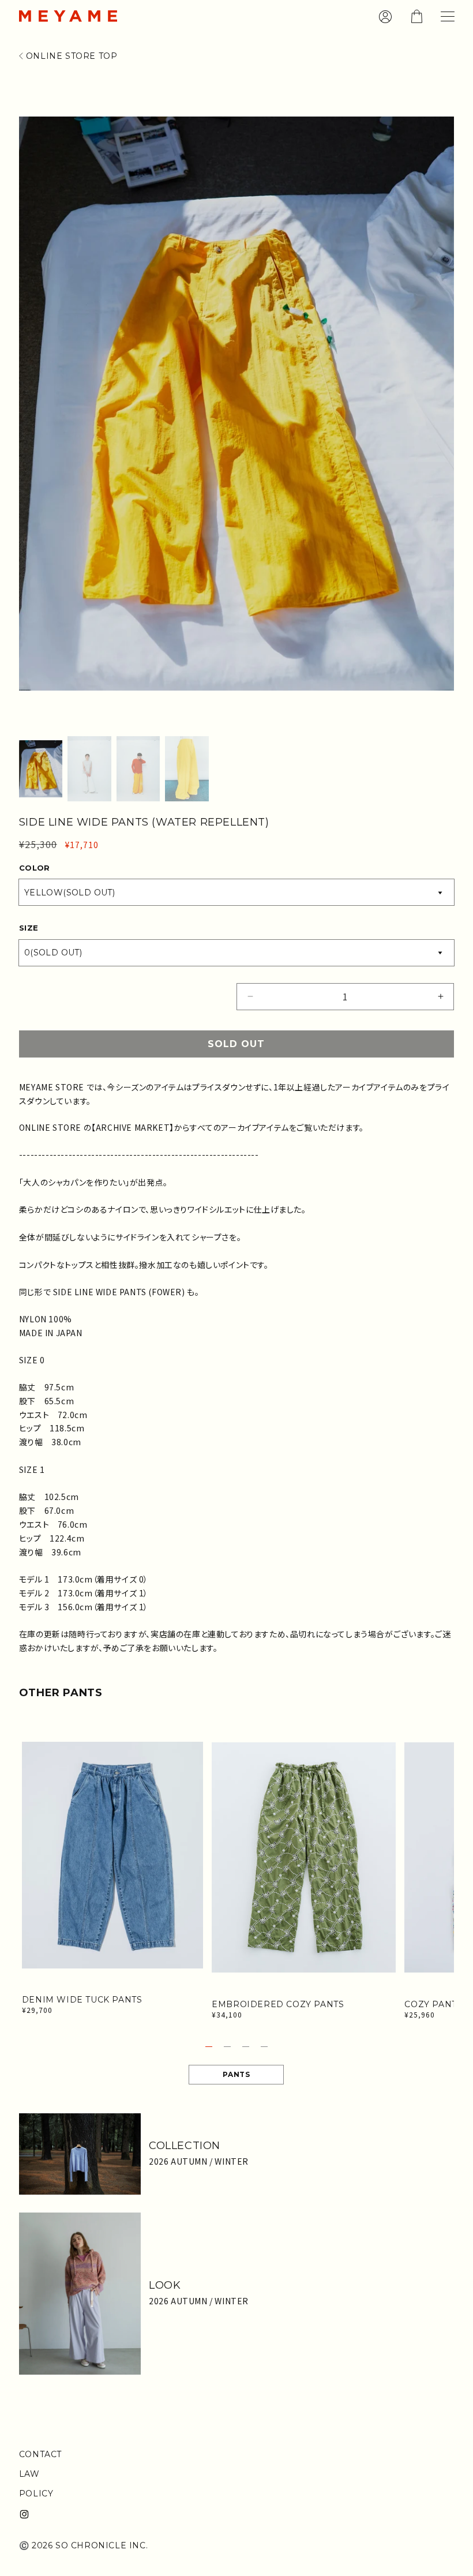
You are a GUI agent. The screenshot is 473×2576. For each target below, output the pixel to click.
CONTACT (40, 2454)
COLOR (35, 868)
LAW (29, 2474)
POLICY (36, 2493)
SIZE (29, 928)
